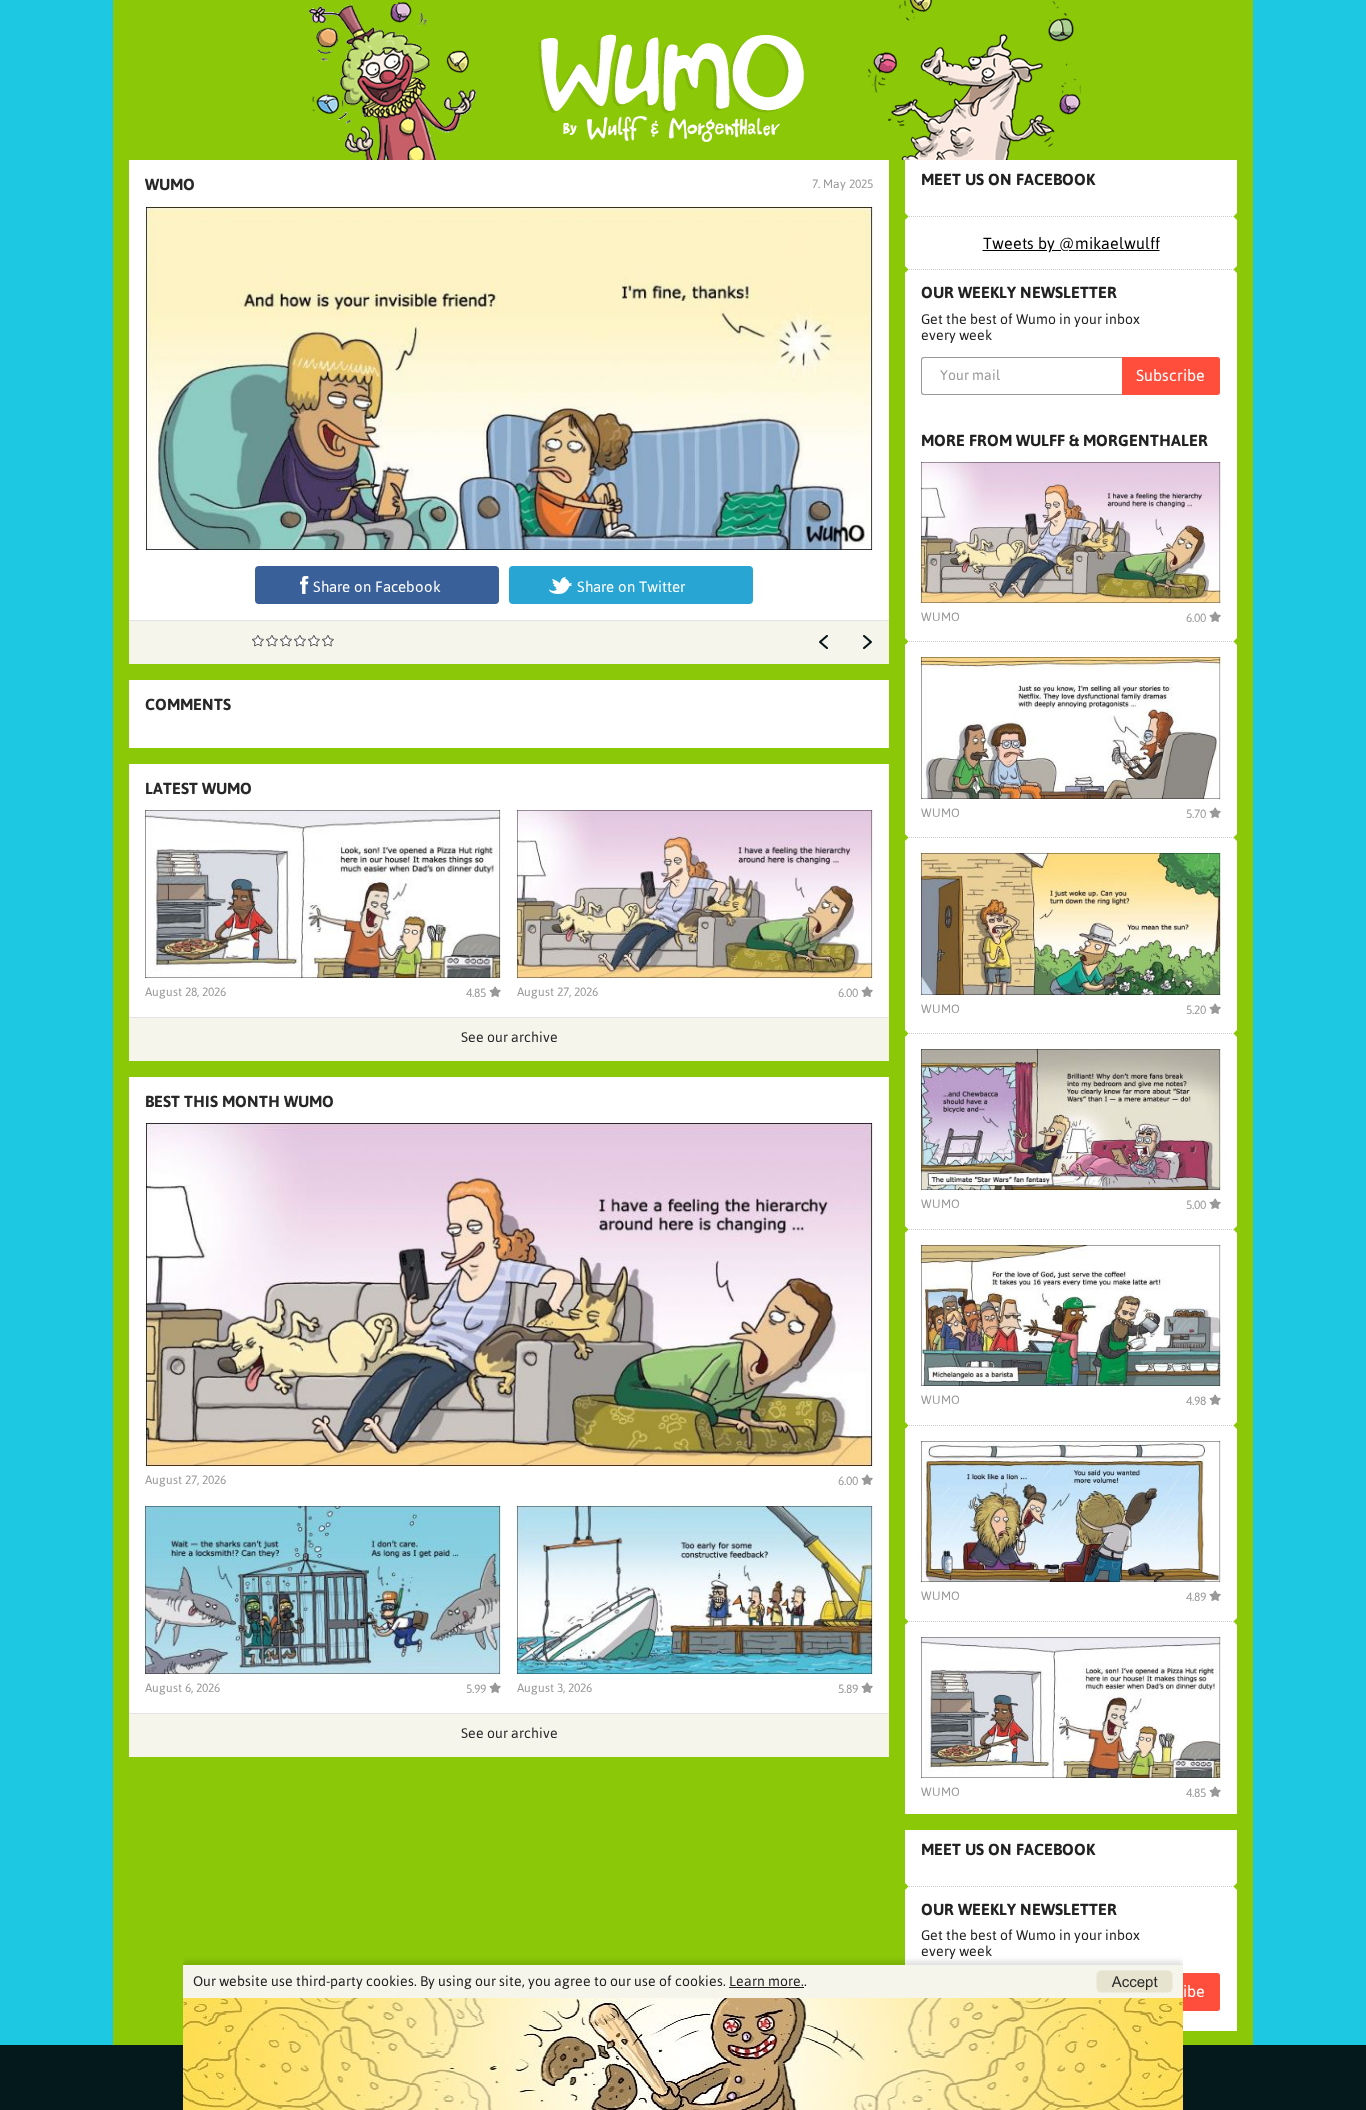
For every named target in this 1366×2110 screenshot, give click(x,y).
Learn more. (766, 1981)
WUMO (170, 184)
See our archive (509, 1037)
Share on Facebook (377, 586)
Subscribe (1170, 375)
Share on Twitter (631, 586)
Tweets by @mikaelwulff (1071, 243)
